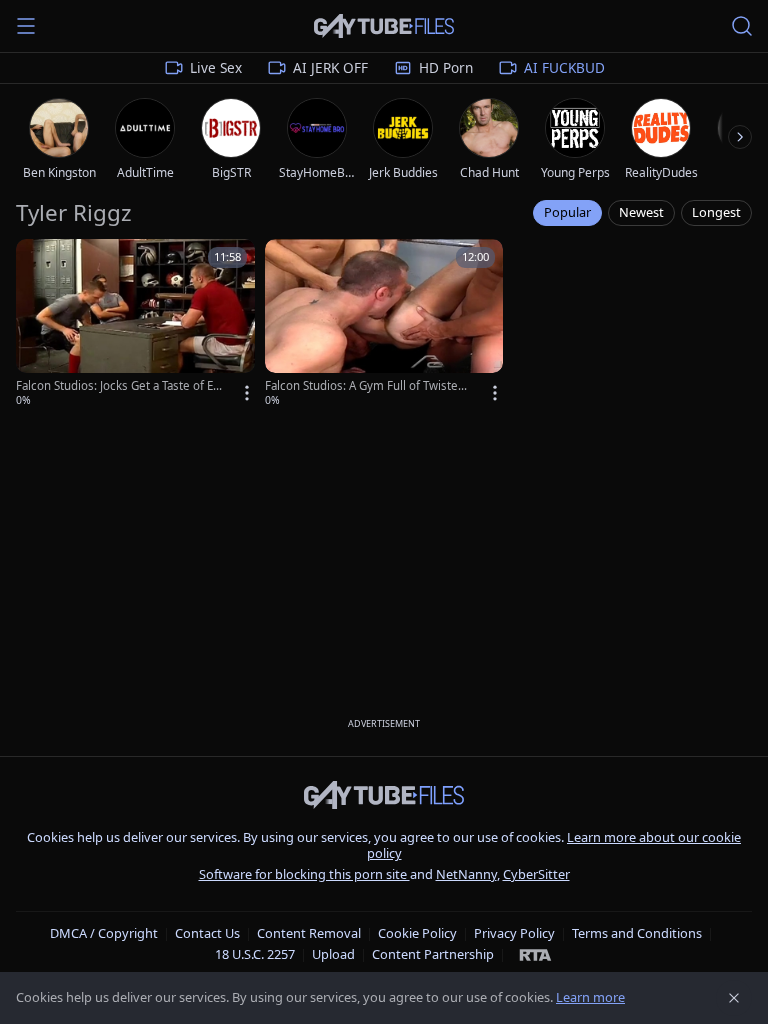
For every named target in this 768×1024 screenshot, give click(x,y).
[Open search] (742, 26)
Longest (716, 212)
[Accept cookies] (734, 998)
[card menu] (247, 393)
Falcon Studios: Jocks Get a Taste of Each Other (117, 386)
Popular (567, 212)
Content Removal (309, 933)
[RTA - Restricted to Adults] (535, 954)
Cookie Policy (417, 933)
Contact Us (207, 933)
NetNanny (466, 874)
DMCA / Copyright (104, 933)
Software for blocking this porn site (304, 874)
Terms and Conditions (637, 933)
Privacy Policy (514, 933)
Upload (333, 954)
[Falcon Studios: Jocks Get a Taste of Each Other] (135, 324)
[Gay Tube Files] (384, 26)
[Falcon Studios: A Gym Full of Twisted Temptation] (384, 324)
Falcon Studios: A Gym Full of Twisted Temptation (365, 386)
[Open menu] (26, 26)
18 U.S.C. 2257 (255, 954)
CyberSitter (536, 874)
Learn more (590, 997)
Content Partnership (433, 954)
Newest (641, 212)
